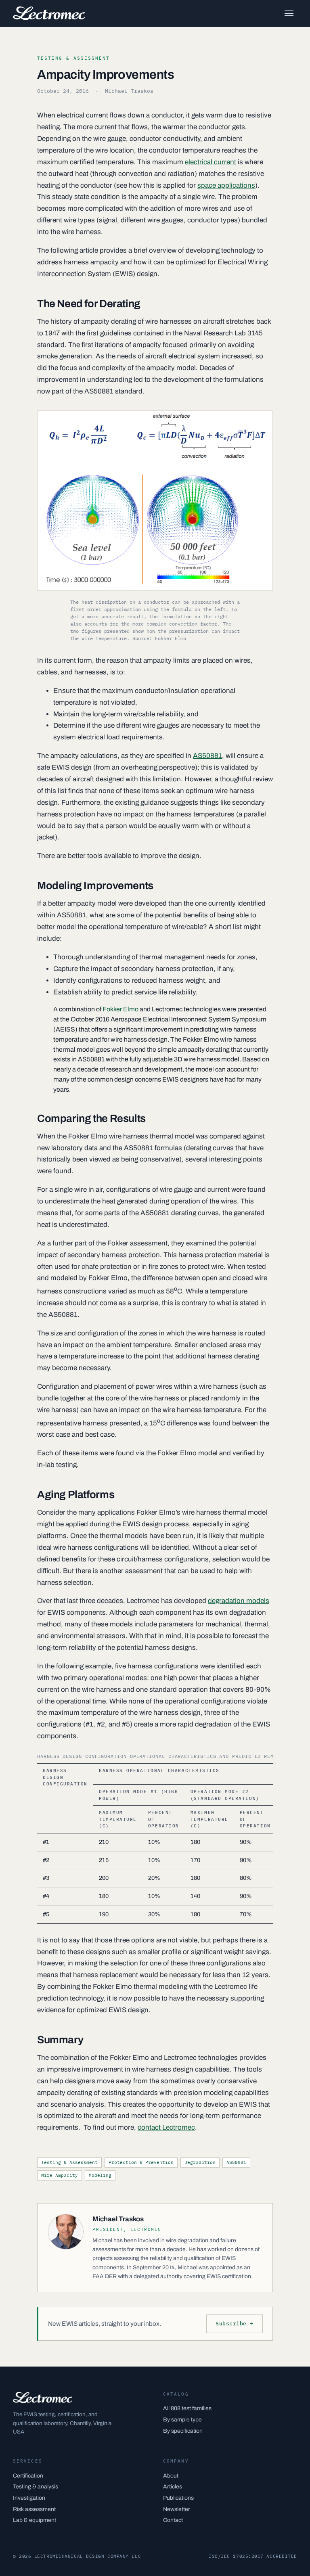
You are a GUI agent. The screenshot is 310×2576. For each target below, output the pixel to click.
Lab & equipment (35, 2520)
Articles (173, 2487)
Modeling (100, 2175)
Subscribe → (235, 2324)
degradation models (239, 1601)
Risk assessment (34, 2509)
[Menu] (289, 13)
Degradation (200, 2162)
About (171, 2476)
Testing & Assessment (69, 2162)
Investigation (29, 2498)
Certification (28, 2476)
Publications (178, 2498)
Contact (173, 2520)
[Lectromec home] (49, 13)
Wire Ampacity (60, 2175)
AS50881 (207, 756)
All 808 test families (187, 2408)
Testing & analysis (36, 2487)
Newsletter (177, 2509)
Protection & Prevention (141, 2162)
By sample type (182, 2420)
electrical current (211, 162)
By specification (183, 2431)
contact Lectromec (166, 2127)
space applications (226, 185)
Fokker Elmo (120, 1009)
